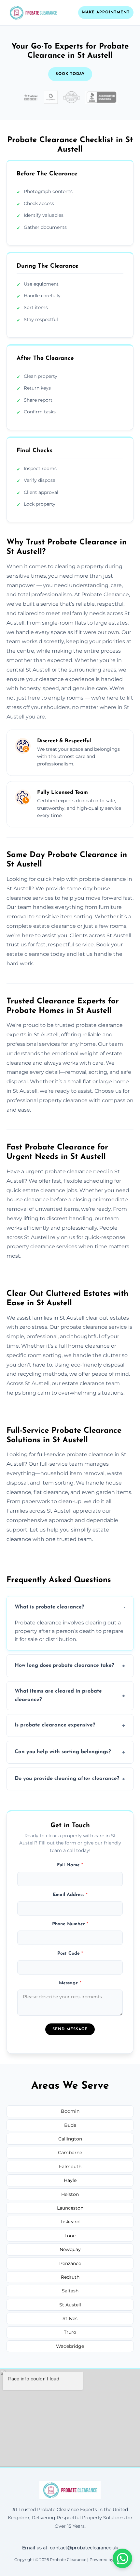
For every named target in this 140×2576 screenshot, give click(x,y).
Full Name (70, 1865)
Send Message (70, 2029)
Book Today (70, 74)
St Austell (70, 2305)
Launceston (70, 2208)
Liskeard (70, 2222)
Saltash (70, 2291)
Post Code (70, 1954)
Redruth (70, 2277)
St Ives (70, 2318)
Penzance (70, 2263)
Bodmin (70, 2111)
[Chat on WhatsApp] (122, 2558)
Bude (70, 2125)
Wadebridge (70, 2346)
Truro (70, 2332)
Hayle (70, 2180)
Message (70, 1983)
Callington (70, 2139)
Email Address (70, 1895)
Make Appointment (106, 12)
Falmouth (70, 2167)
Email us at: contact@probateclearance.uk (70, 2548)
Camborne (70, 2153)
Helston (70, 2194)
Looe (70, 2236)
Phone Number (70, 1924)
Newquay (70, 2249)
